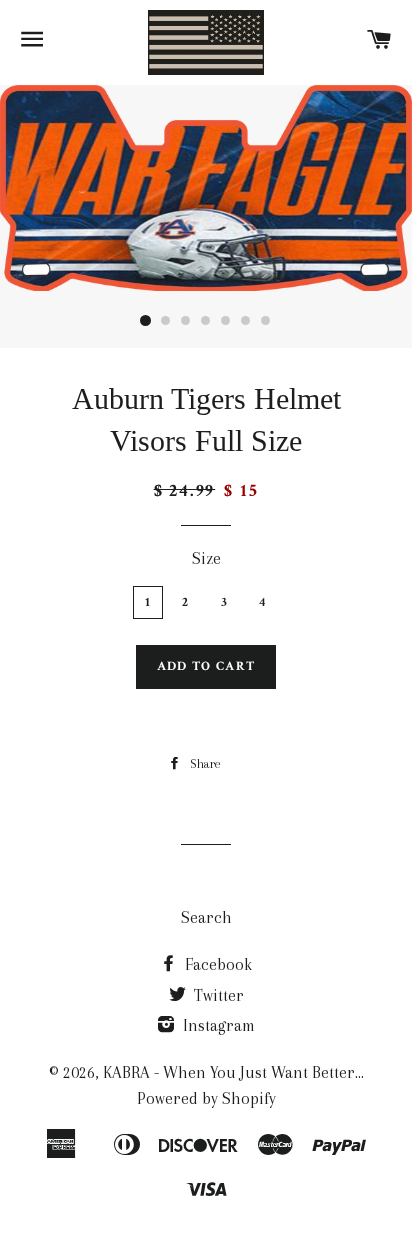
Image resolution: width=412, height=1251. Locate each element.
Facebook (216, 964)
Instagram (217, 1025)
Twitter (217, 995)
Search (206, 917)
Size (206, 558)
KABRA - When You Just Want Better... (233, 1072)
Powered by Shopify (206, 1098)
